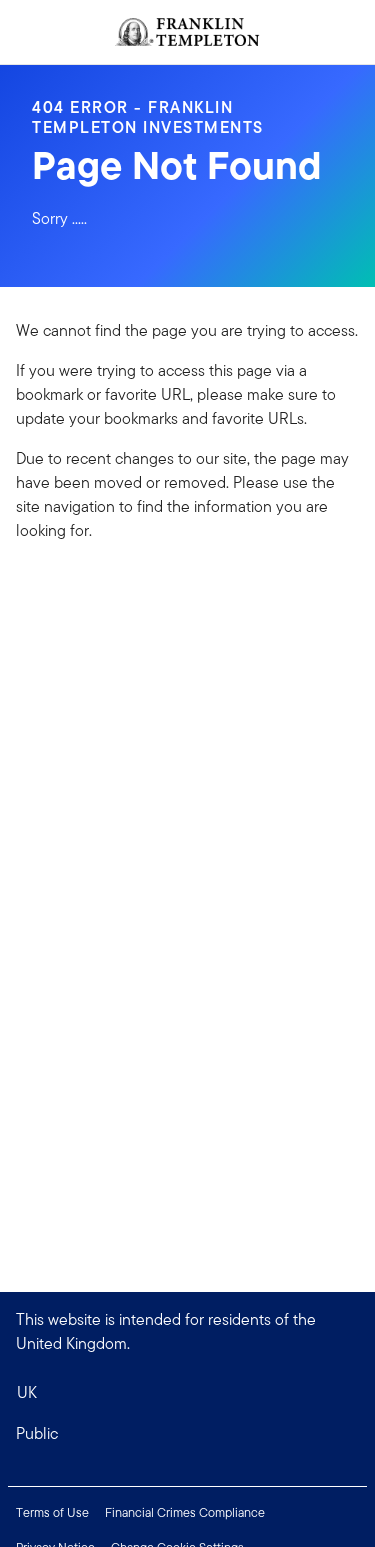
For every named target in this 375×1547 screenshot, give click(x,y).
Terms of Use (52, 1512)
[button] (187, 1434)
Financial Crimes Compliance (185, 1512)
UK (27, 1392)
